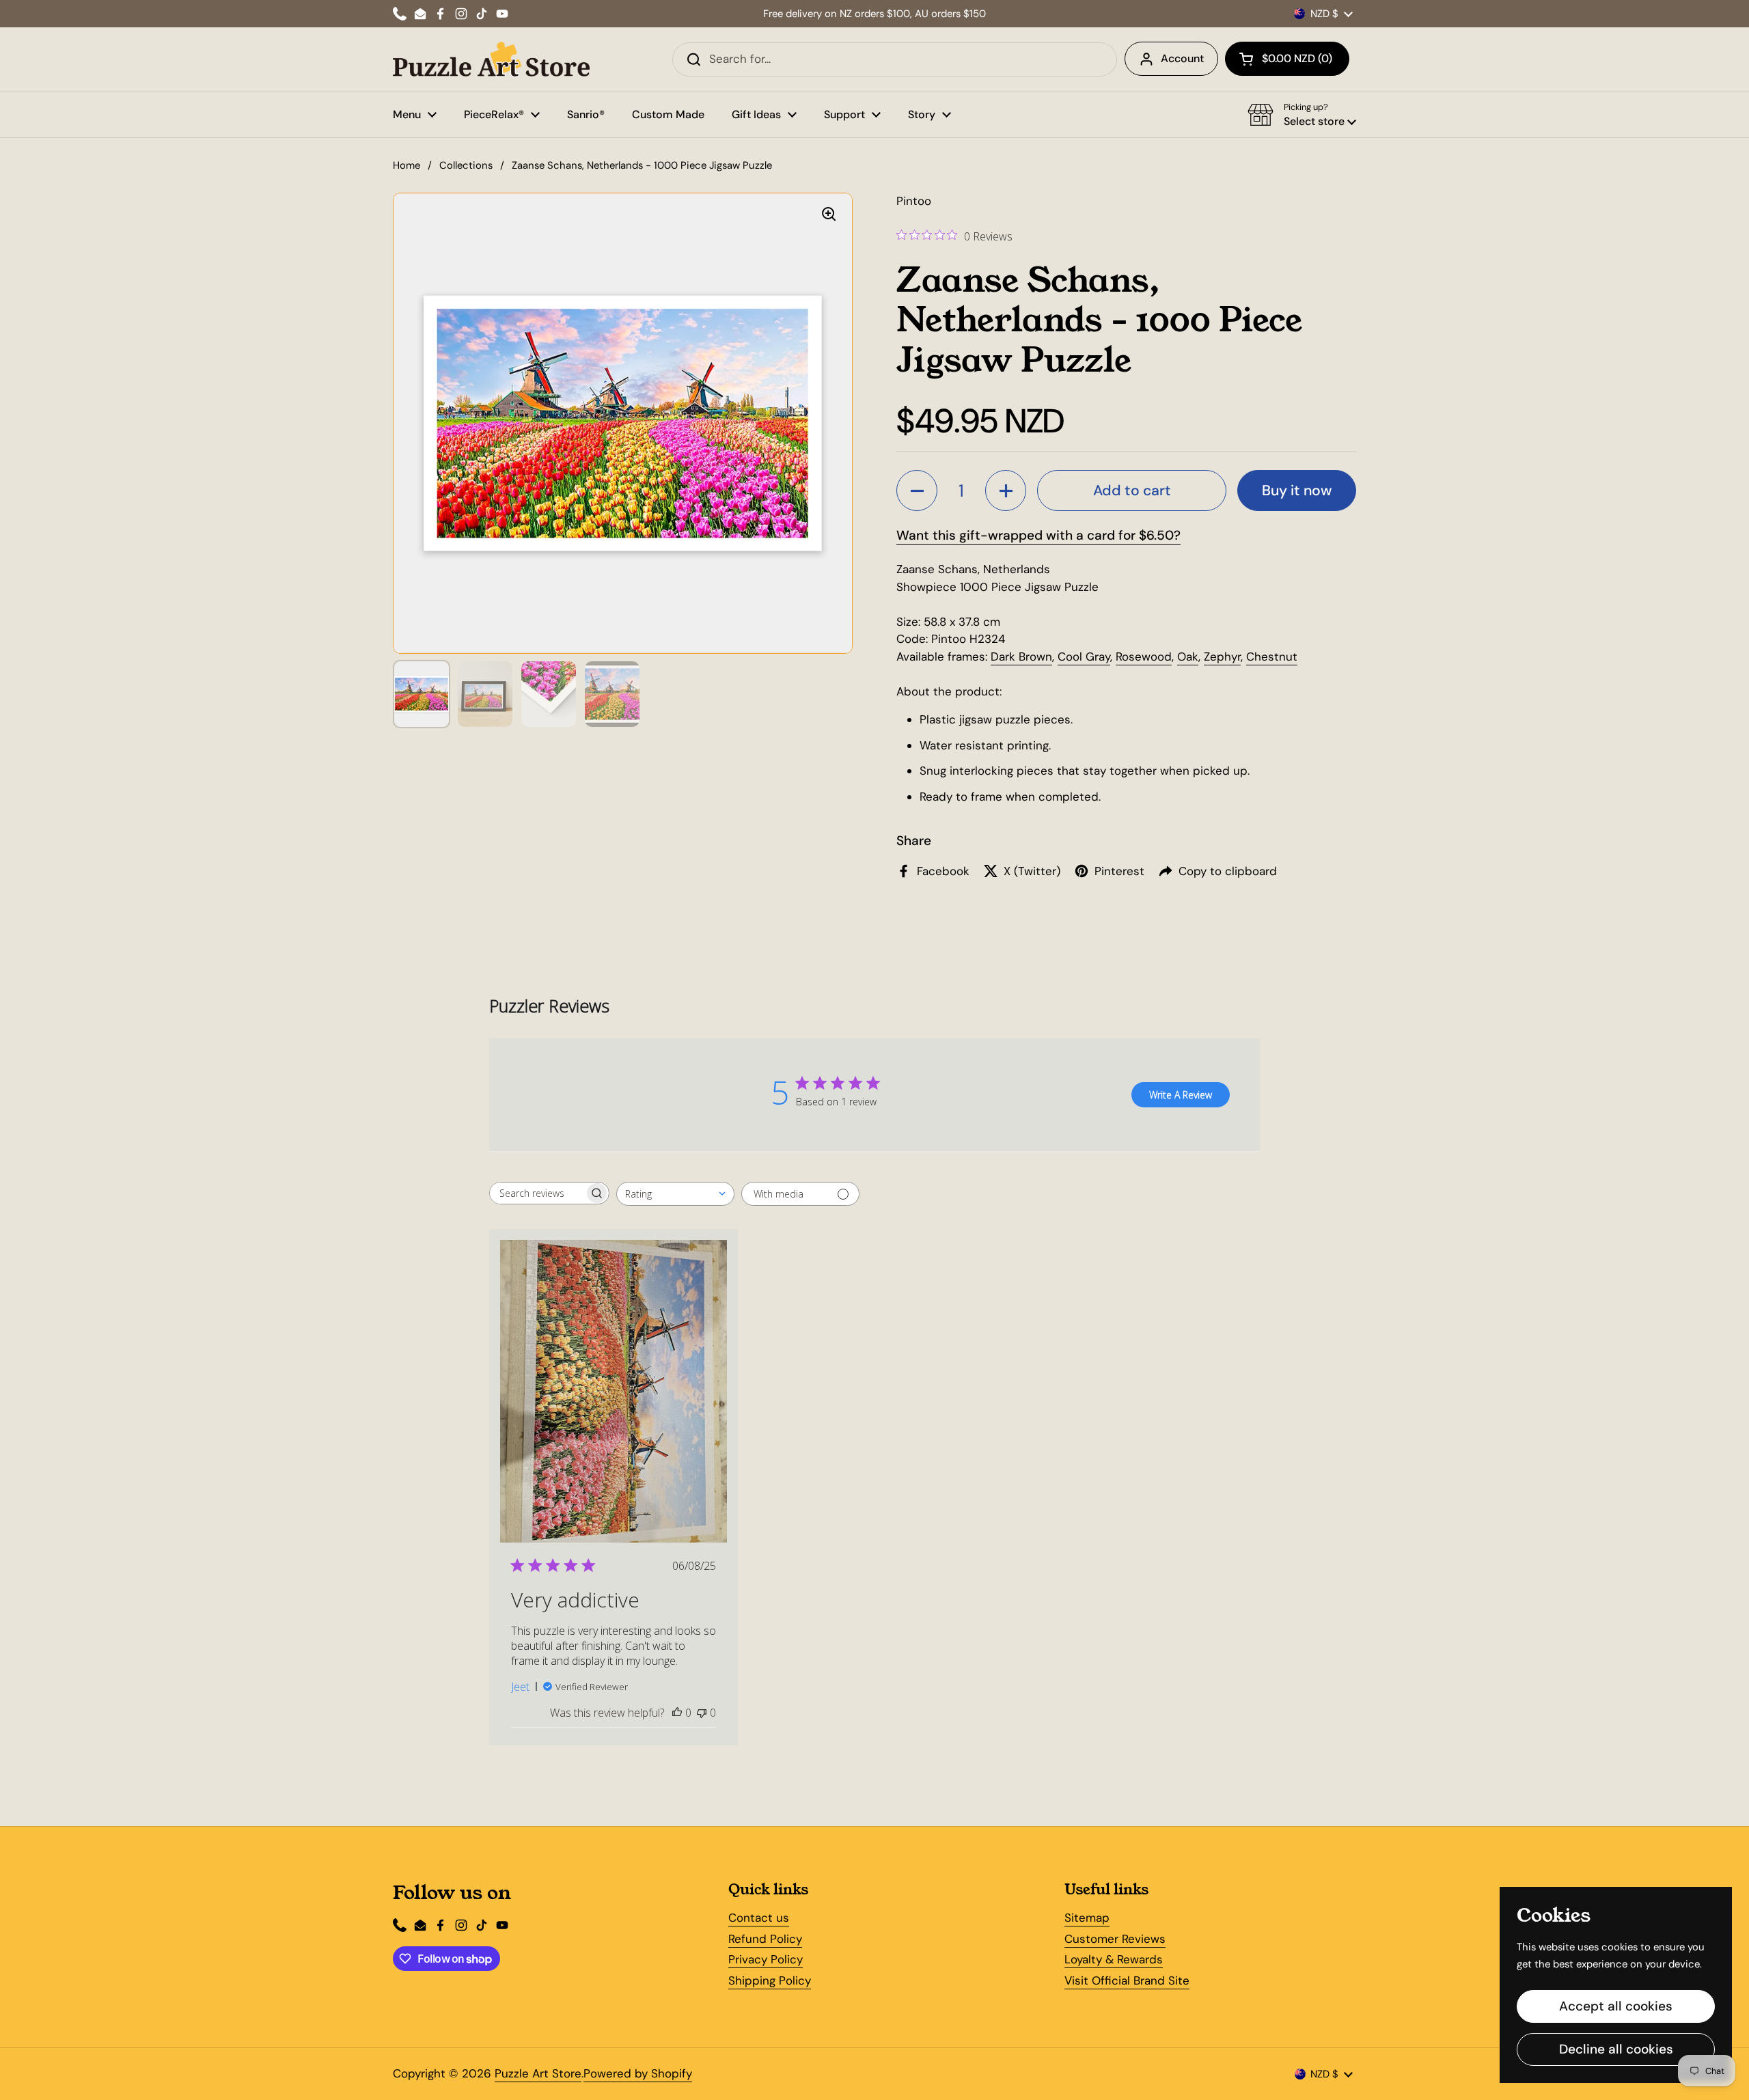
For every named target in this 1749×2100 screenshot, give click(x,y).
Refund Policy (765, 1939)
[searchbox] (537, 1193)
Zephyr (1222, 657)
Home (407, 165)
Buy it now (1297, 491)
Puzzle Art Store (538, 2073)
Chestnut (1272, 657)
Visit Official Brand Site (1127, 1980)
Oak (1188, 657)
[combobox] (675, 1194)
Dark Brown (1021, 657)
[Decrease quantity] (917, 491)
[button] (1287, 59)
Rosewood (1144, 657)
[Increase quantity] (1006, 491)
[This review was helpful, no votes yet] (677, 1713)
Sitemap (1087, 1918)
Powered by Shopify (638, 2073)
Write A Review (1181, 1095)
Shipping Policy (770, 1980)
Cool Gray (1084, 657)
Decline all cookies (1616, 2049)
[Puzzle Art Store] (491, 59)
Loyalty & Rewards (1114, 1959)
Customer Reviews (1115, 1939)
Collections (466, 165)
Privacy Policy (766, 1959)
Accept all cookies (1616, 2006)
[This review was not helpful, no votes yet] (702, 1713)
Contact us (759, 1918)
